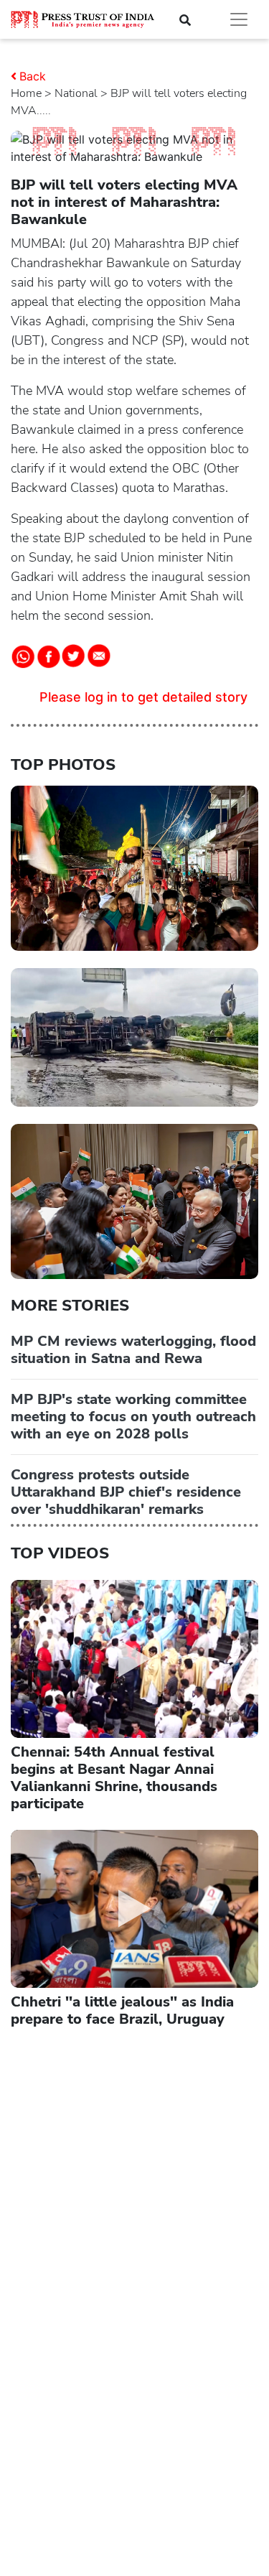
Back (33, 76)
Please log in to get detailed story (143, 697)
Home (26, 93)
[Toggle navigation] (239, 19)
